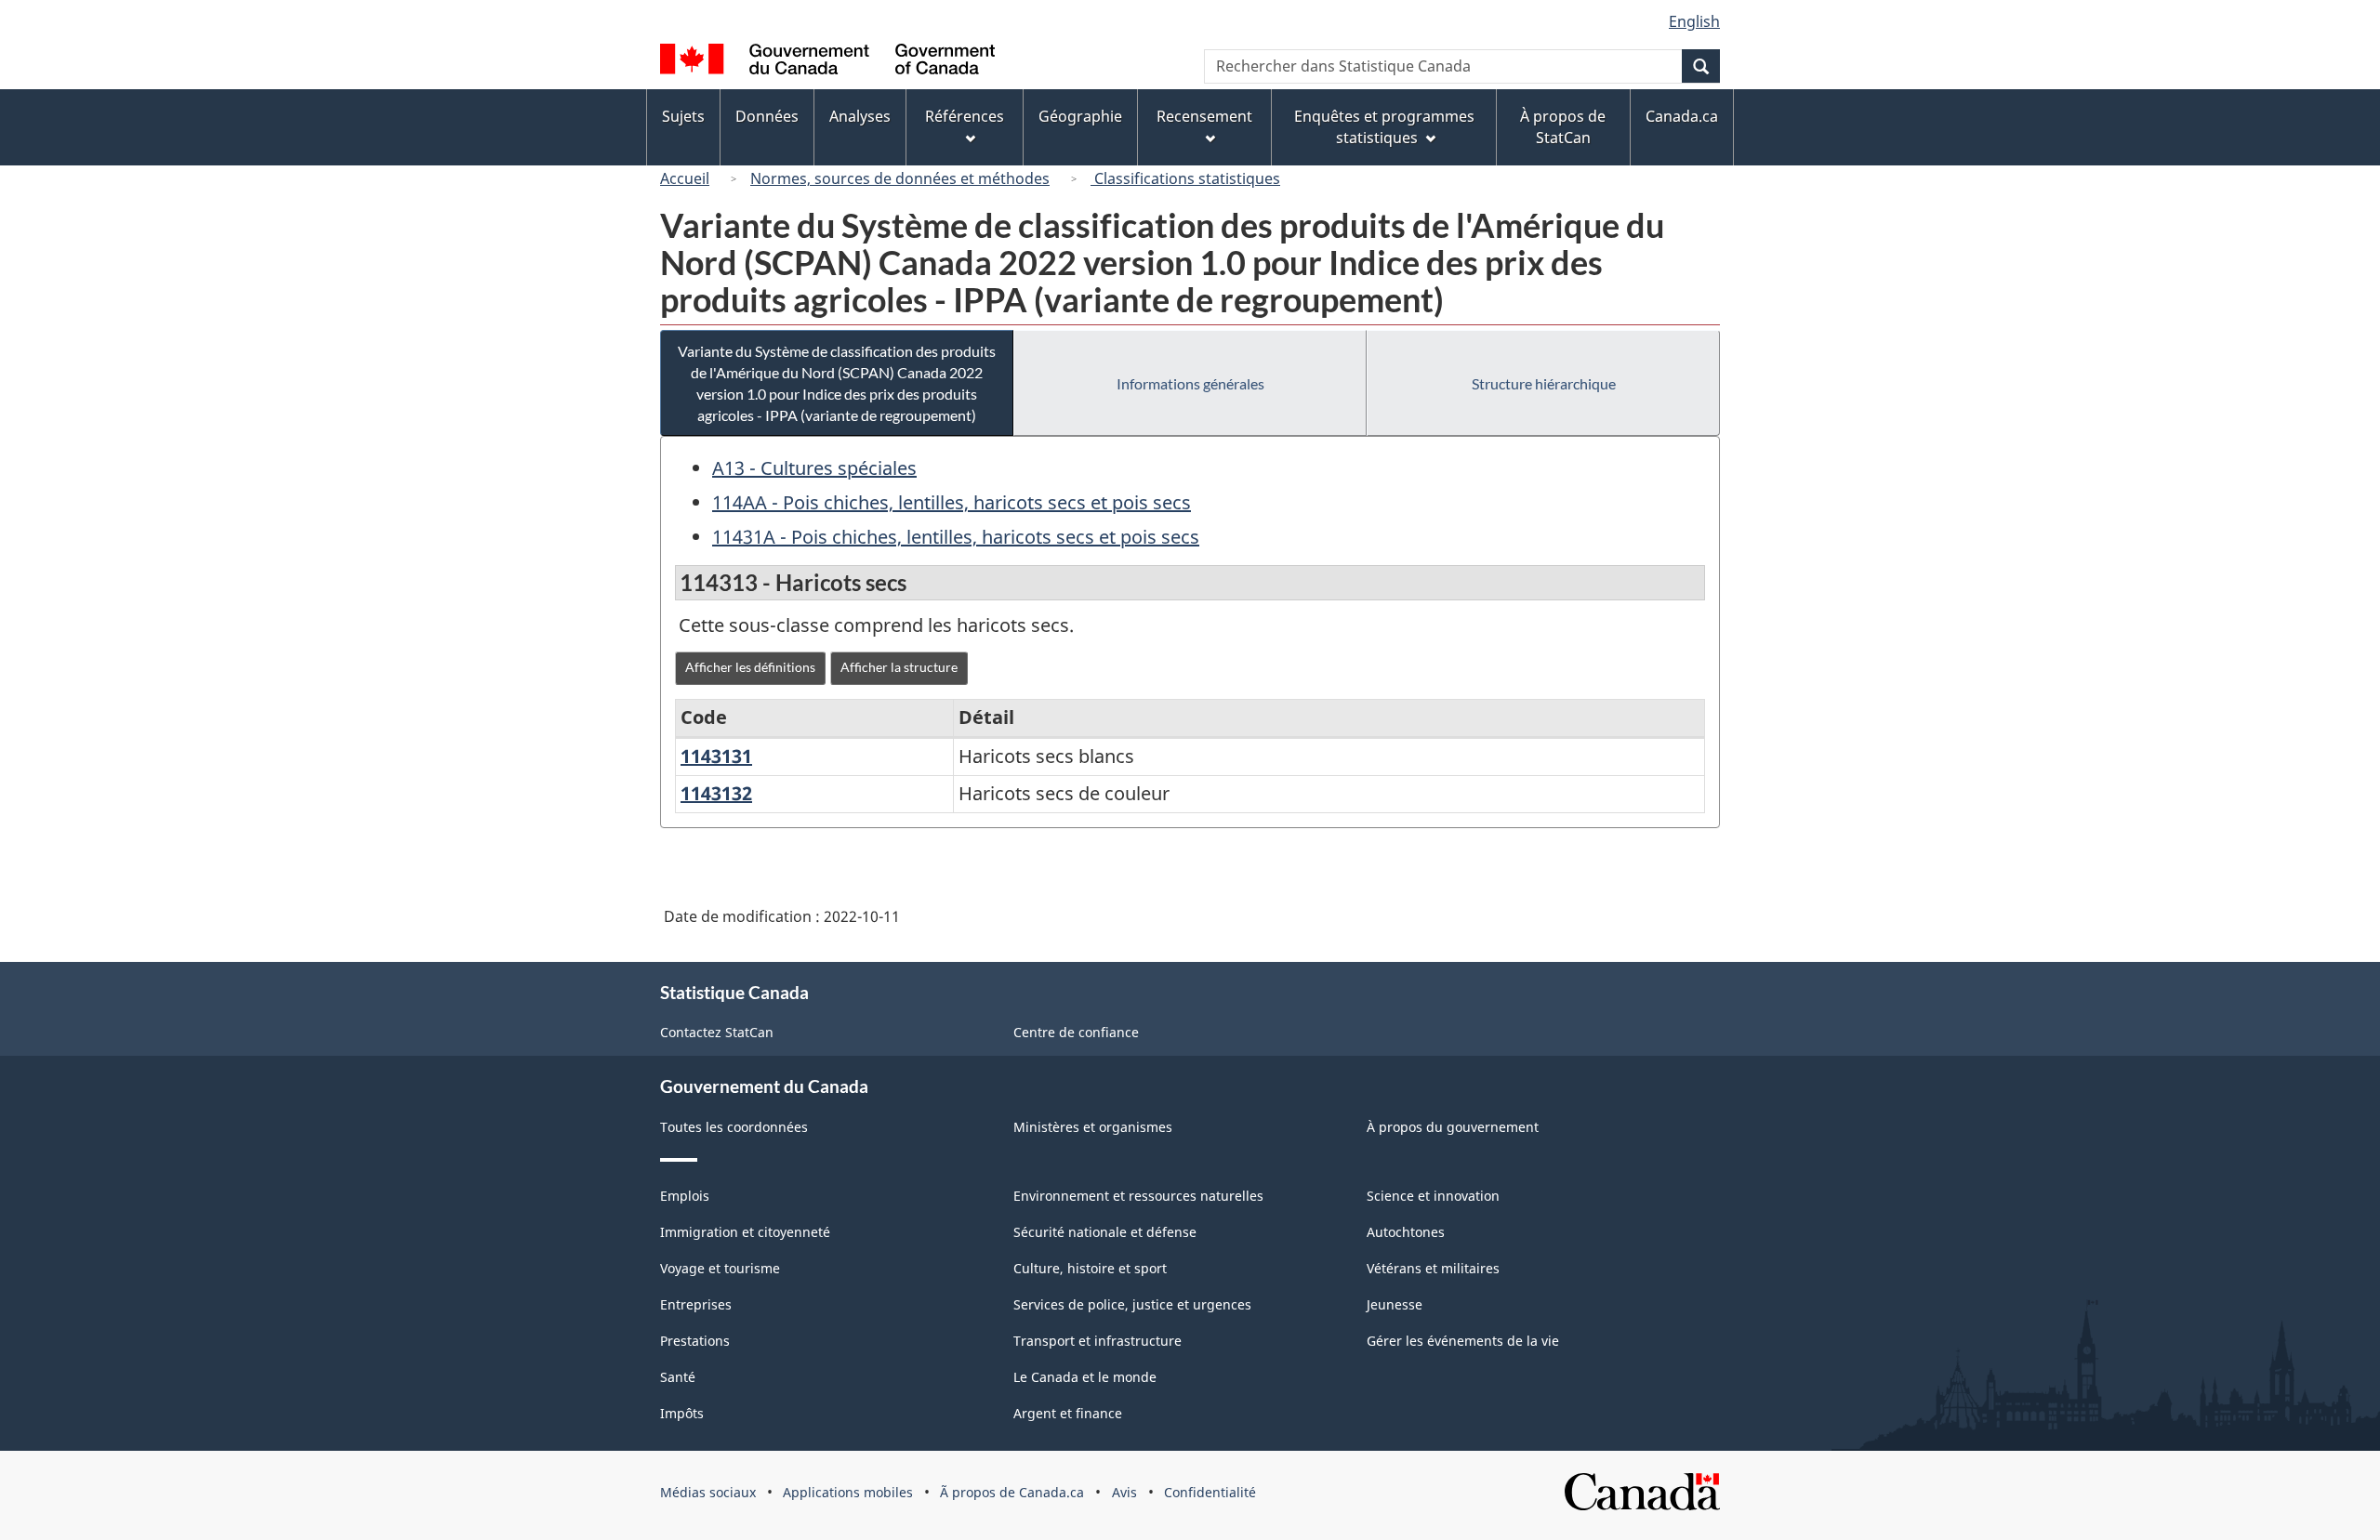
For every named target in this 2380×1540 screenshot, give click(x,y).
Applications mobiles (848, 1492)
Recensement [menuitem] (1204, 116)
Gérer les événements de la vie (1463, 1341)
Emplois (685, 1196)
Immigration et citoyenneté (745, 1232)
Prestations (695, 1341)
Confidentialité (1210, 1492)
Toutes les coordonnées (734, 1127)
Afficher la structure (899, 667)
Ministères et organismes (1093, 1127)
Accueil (685, 178)
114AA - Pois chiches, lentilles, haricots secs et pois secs (952, 502)
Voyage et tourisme (720, 1268)
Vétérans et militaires (1433, 1268)
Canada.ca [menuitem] (1682, 116)
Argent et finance (1068, 1413)
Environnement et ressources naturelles (1138, 1196)
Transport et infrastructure (1097, 1341)
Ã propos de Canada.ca (1012, 1492)
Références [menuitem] (965, 116)
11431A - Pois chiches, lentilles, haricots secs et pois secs (956, 537)
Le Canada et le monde (1085, 1377)
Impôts (682, 1413)
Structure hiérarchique (1544, 383)
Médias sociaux (708, 1492)
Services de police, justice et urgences (1132, 1304)
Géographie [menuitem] (1080, 116)
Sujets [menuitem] (683, 116)
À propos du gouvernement (1453, 1127)
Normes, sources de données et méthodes (900, 178)
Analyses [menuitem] (860, 116)
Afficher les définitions (750, 667)
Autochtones (1406, 1232)
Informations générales (1190, 383)
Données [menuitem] (767, 116)
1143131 (716, 756)
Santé (678, 1377)
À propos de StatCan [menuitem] (1563, 127)
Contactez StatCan (717, 1032)
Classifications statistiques (1185, 178)
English (1694, 21)
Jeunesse (1395, 1304)
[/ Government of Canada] (827, 62)
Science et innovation (1433, 1196)
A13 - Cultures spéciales (814, 468)
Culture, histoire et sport (1090, 1268)
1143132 (716, 793)
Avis (1124, 1492)
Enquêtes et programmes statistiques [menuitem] (1384, 127)
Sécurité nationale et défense (1105, 1232)
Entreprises (696, 1304)
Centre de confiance (1076, 1032)
